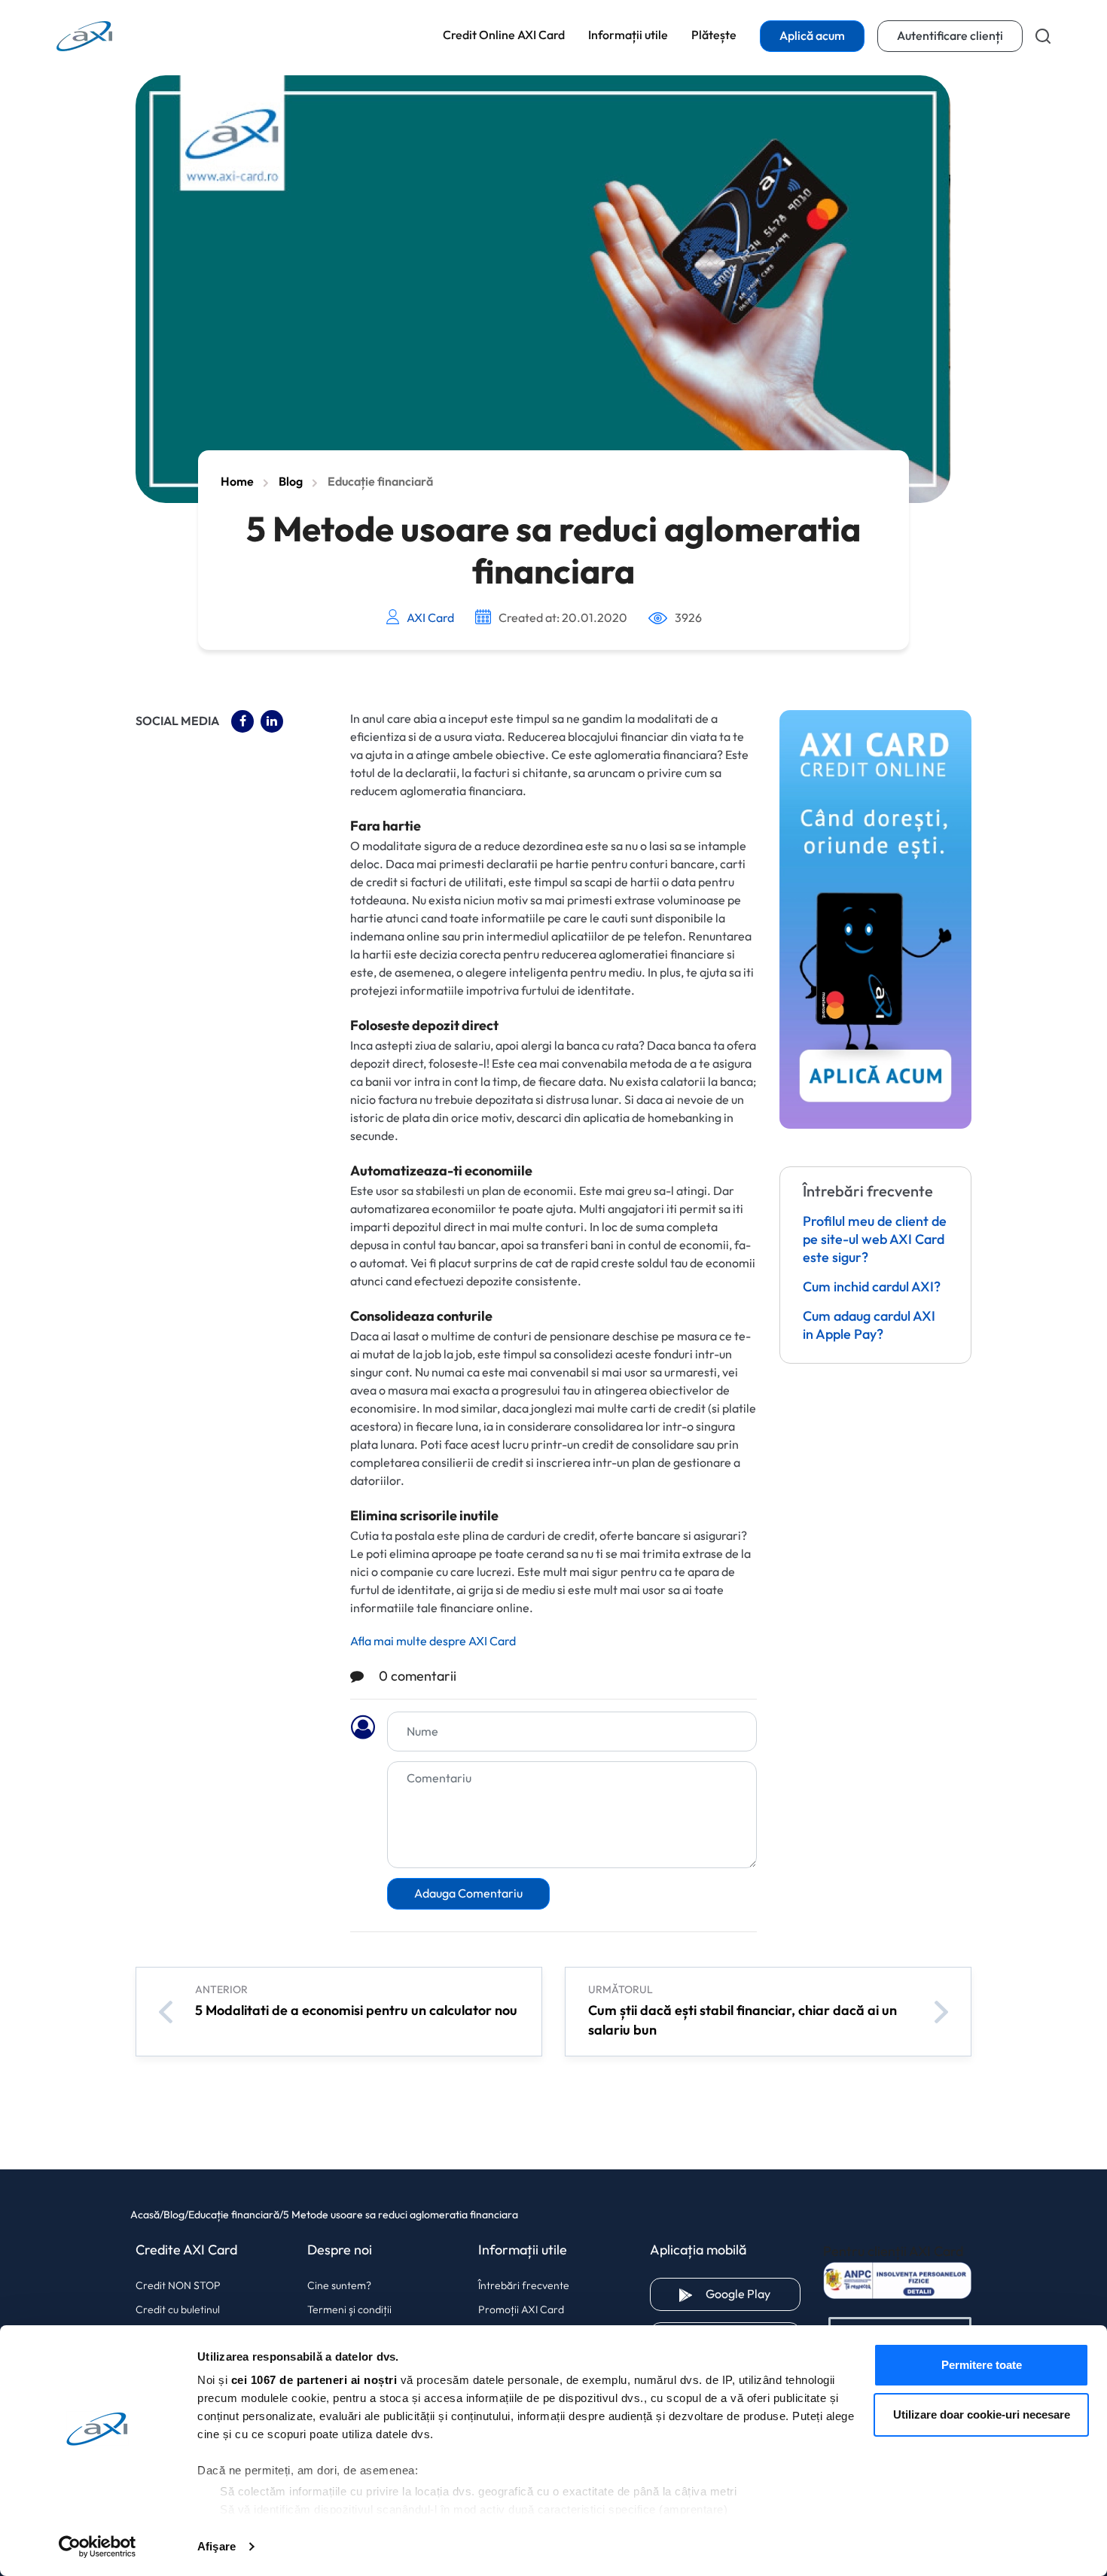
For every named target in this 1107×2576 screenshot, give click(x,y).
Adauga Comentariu (468, 1893)
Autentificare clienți (960, 36)
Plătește (714, 35)
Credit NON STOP (178, 2285)
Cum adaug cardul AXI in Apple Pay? (869, 1326)
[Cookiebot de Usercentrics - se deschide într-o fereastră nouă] (98, 2547)
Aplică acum (812, 36)
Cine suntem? (339, 2285)
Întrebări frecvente (524, 2285)
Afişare (217, 2546)
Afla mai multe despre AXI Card (433, 1641)
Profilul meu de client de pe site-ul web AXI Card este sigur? (875, 1240)
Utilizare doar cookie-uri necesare (982, 2414)
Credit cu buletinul (178, 2309)
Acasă (145, 2215)
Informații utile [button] (628, 35)
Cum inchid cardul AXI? (872, 1288)
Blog (291, 482)
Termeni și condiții (349, 2309)
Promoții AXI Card (521, 2309)
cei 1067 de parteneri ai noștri (314, 2380)
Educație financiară (380, 482)
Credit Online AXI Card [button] (504, 35)
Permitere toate (982, 2365)
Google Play (753, 2294)
